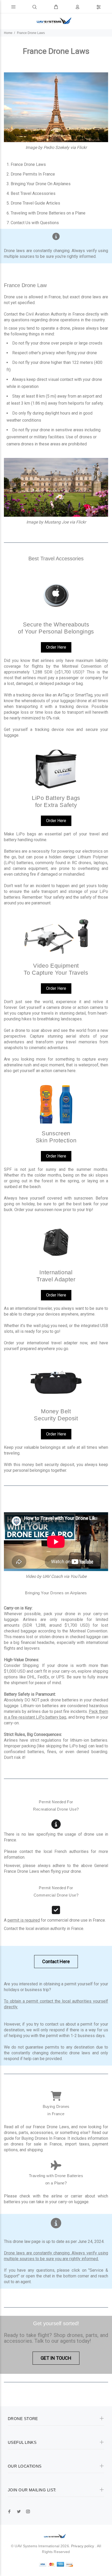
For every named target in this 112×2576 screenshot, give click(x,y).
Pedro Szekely (56, 147)
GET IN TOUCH (56, 2358)
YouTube (78, 1576)
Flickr (82, 147)
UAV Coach (53, 1576)
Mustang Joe (56, 522)
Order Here (56, 647)
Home (8, 33)
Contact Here (56, 1961)
